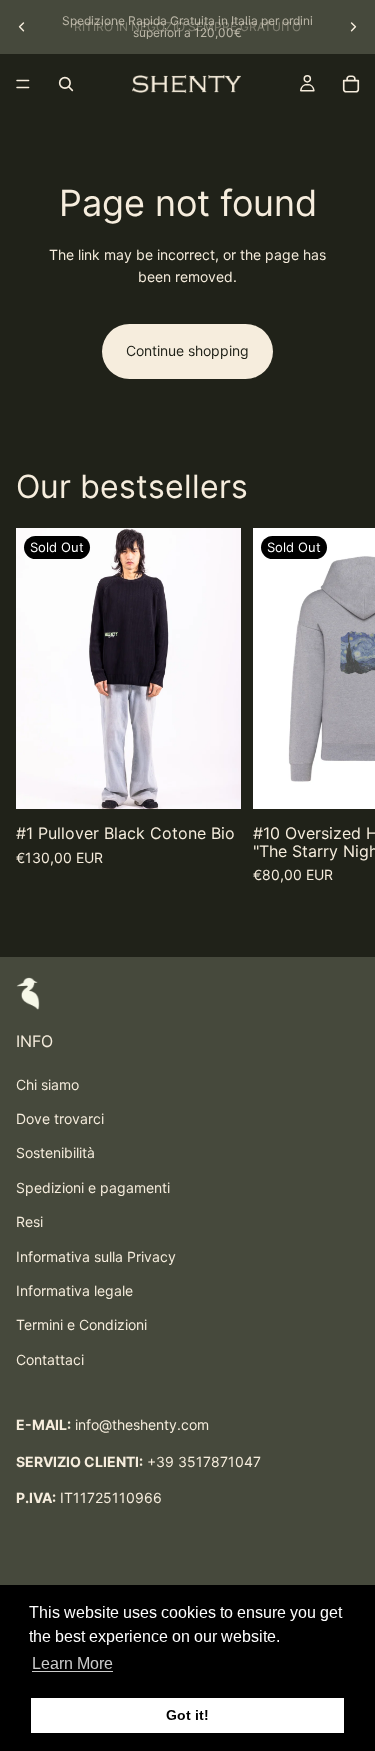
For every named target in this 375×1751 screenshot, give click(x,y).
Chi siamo (47, 1084)
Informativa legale (74, 1290)
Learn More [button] (72, 1663)
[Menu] (23, 84)
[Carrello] (351, 84)
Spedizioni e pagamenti (93, 1187)
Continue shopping (187, 350)
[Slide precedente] (22, 27)
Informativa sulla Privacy (96, 1256)
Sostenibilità (55, 1152)
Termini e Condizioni (81, 1324)
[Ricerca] (66, 84)
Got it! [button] (187, 1715)
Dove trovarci (60, 1118)
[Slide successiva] (353, 27)
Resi (29, 1221)
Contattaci (50, 1359)
